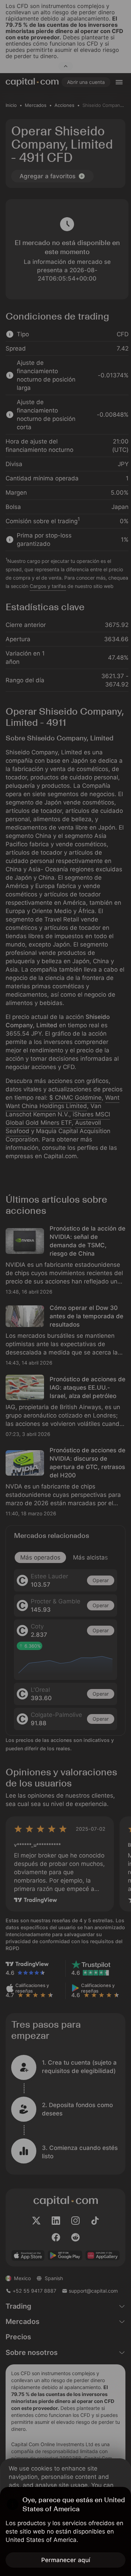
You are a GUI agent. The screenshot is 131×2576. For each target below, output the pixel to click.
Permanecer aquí (66, 2560)
